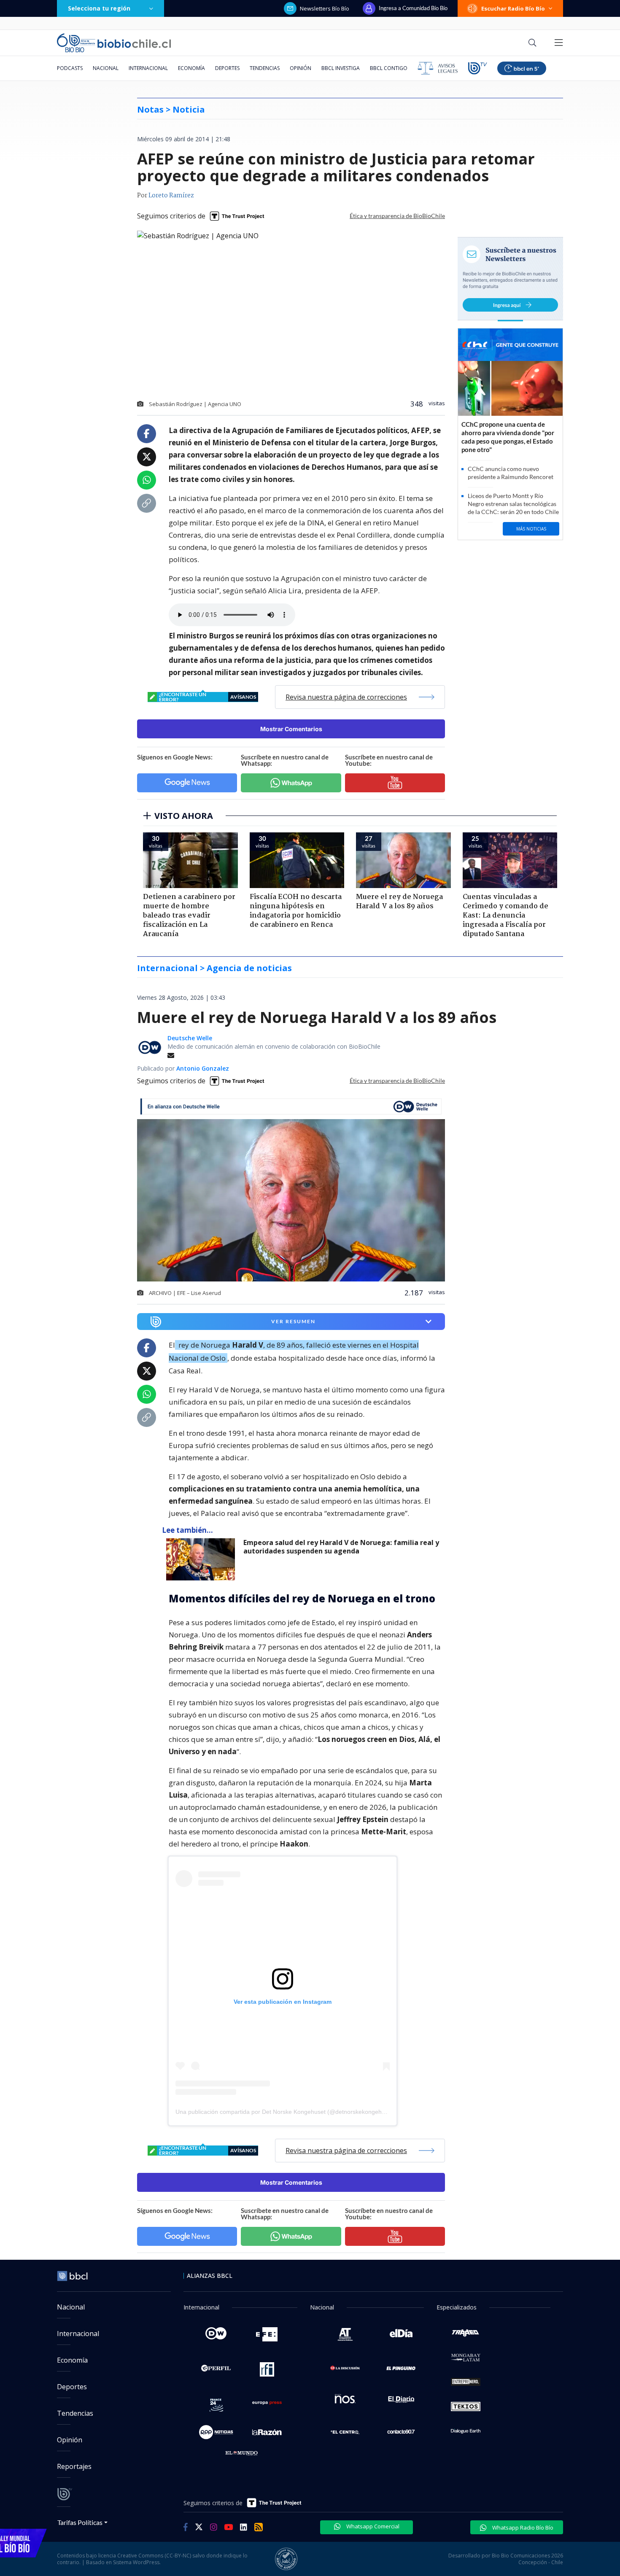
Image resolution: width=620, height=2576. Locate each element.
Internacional (148, 68)
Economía (191, 68)
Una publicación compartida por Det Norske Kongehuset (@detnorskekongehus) (283, 2112)
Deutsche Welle (190, 1038)
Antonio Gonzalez (203, 1068)
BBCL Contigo (389, 68)
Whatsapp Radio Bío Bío (522, 2528)
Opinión (301, 68)
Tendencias (265, 68)
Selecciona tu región (99, 8)
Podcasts (70, 68)
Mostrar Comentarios (291, 729)
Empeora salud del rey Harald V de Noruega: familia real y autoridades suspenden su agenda (341, 1547)
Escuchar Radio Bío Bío (513, 8)
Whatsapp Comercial (372, 2526)
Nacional (106, 68)
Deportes (227, 68)
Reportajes (74, 2466)
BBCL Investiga (341, 68)
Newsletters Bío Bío (325, 8)
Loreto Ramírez (171, 196)
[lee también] (203, 1559)
